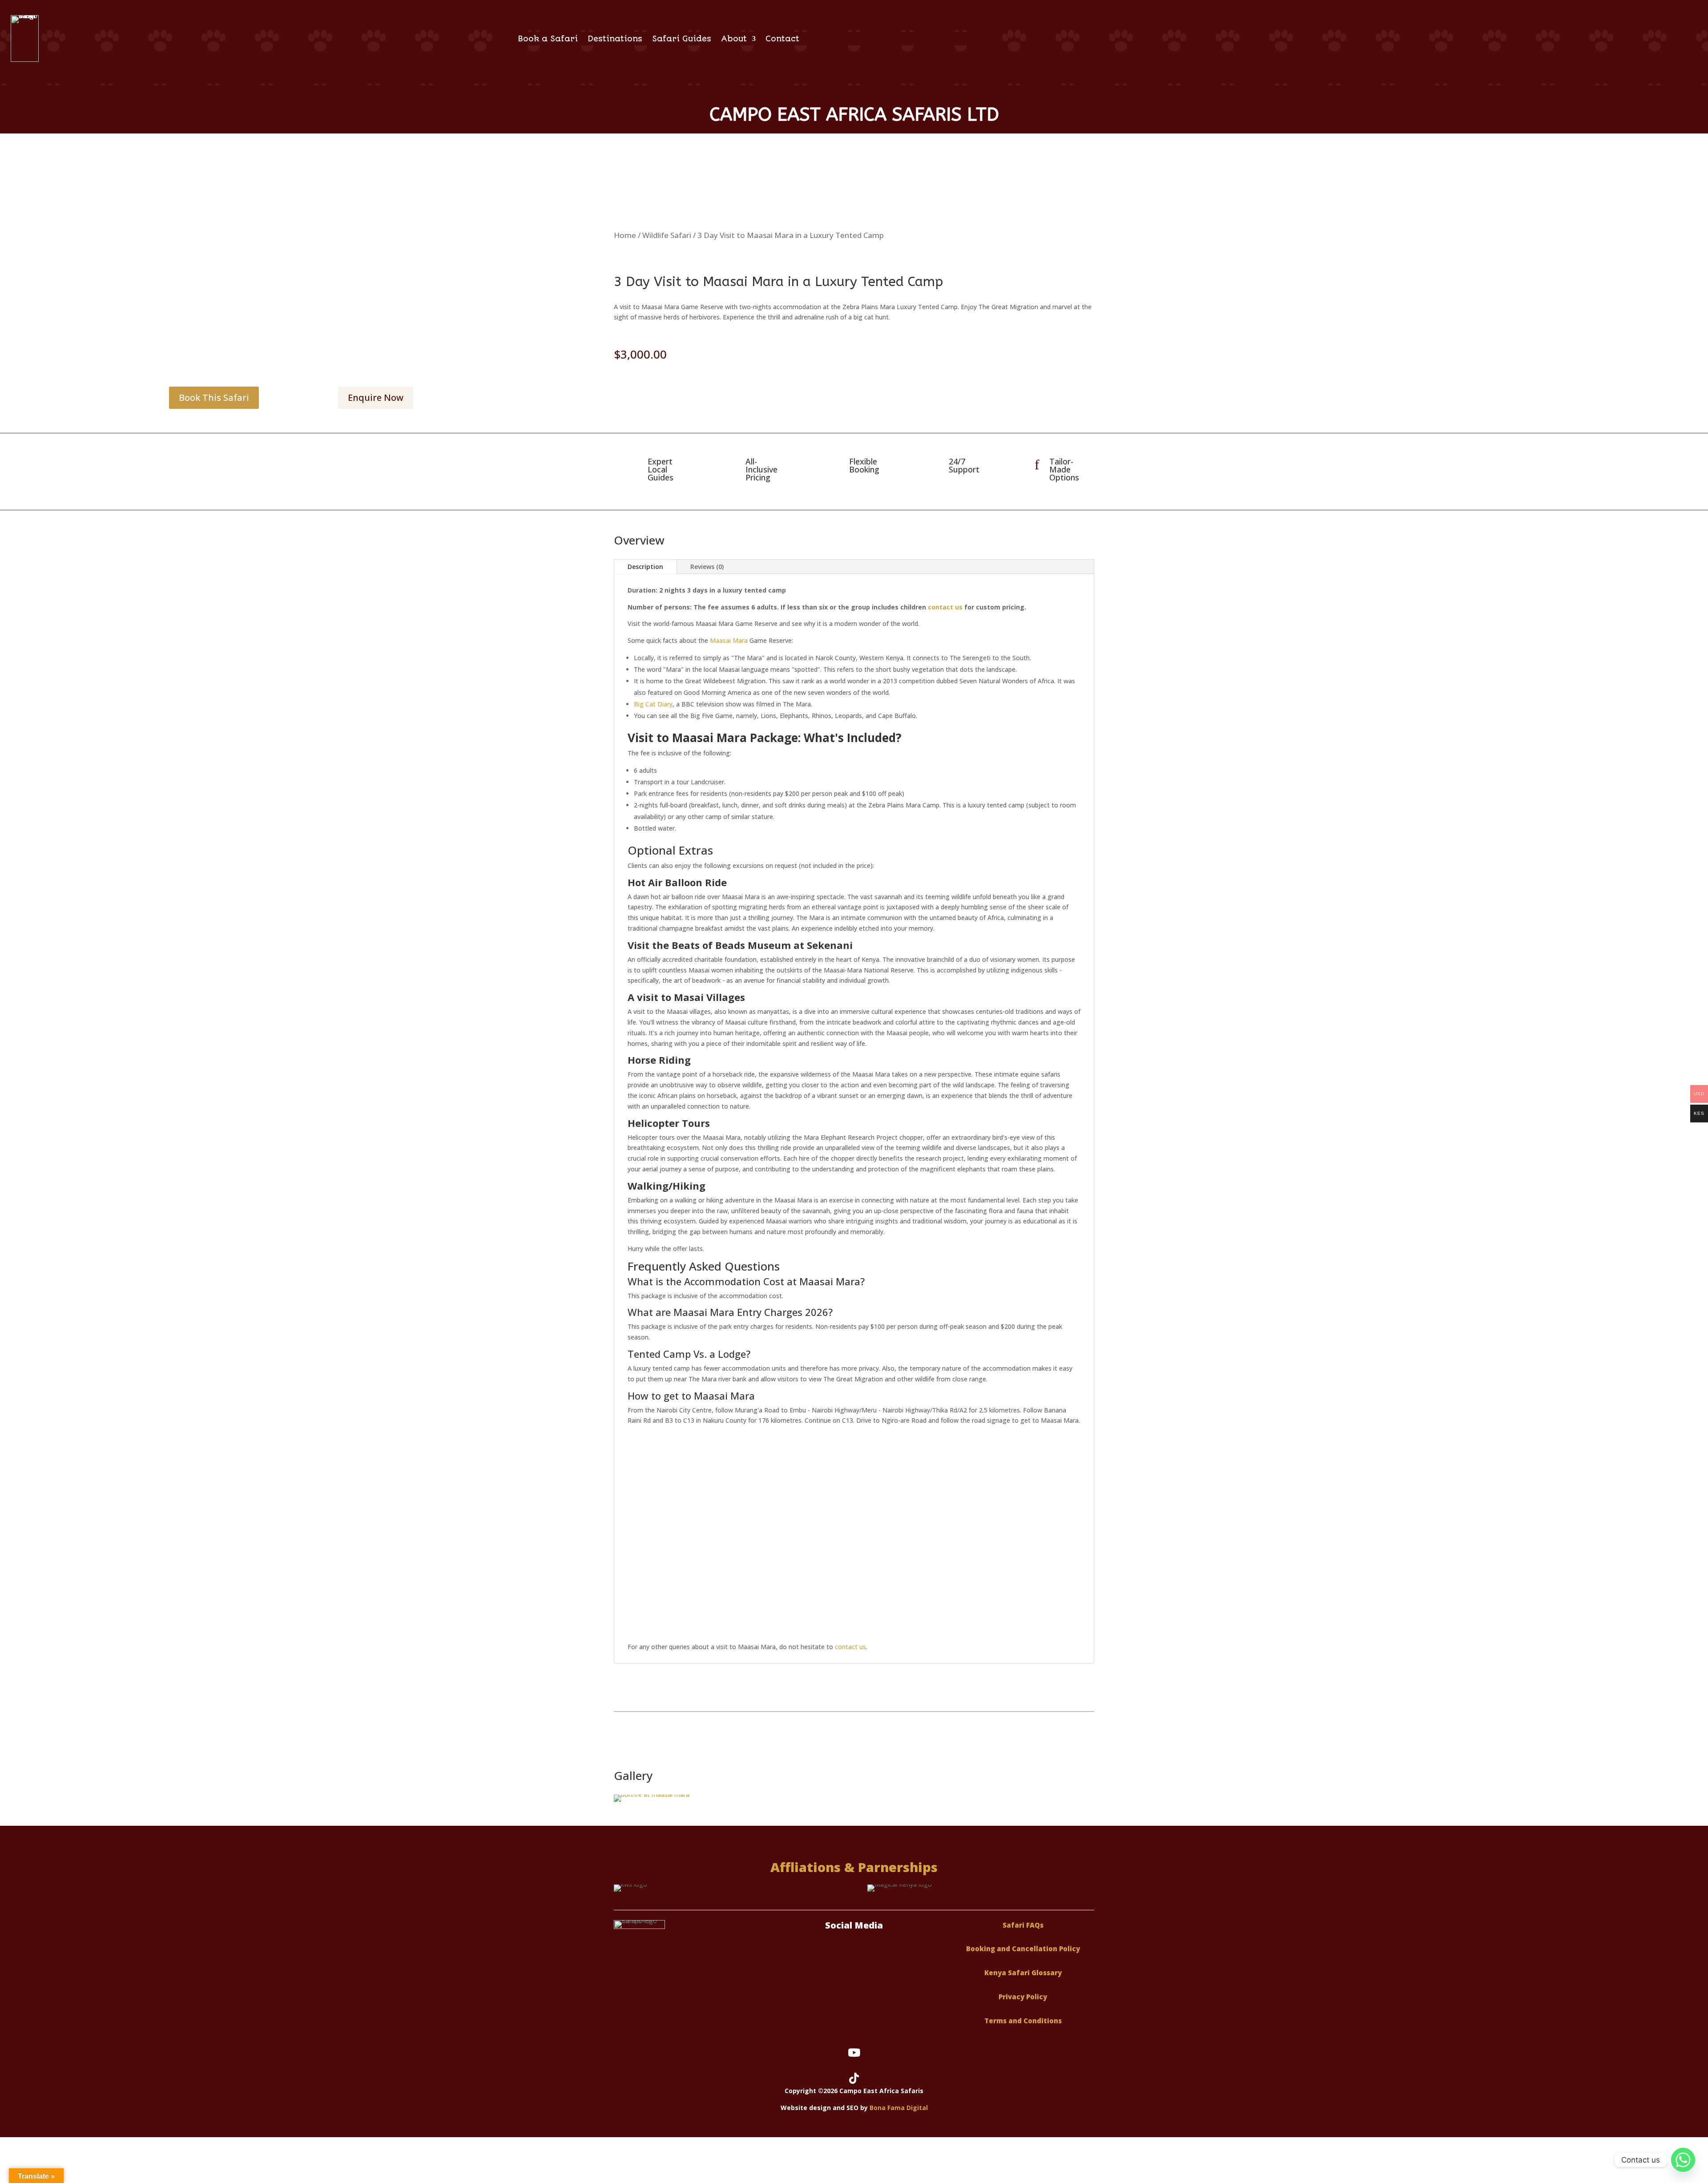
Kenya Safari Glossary (1023, 1973)
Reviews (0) (707, 567)
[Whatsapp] (1683, 2160)
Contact (782, 39)
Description (645, 567)
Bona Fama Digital (899, 2108)
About (734, 39)
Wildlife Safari (667, 235)
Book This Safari (214, 397)
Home (625, 235)
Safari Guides (682, 39)
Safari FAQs (1023, 1925)
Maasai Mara (729, 640)
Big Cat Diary (653, 704)
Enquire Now (376, 397)
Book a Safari (548, 39)
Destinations (615, 39)
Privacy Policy (1023, 1997)
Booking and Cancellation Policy (1023, 1949)
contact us (945, 607)
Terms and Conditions (1023, 2021)
